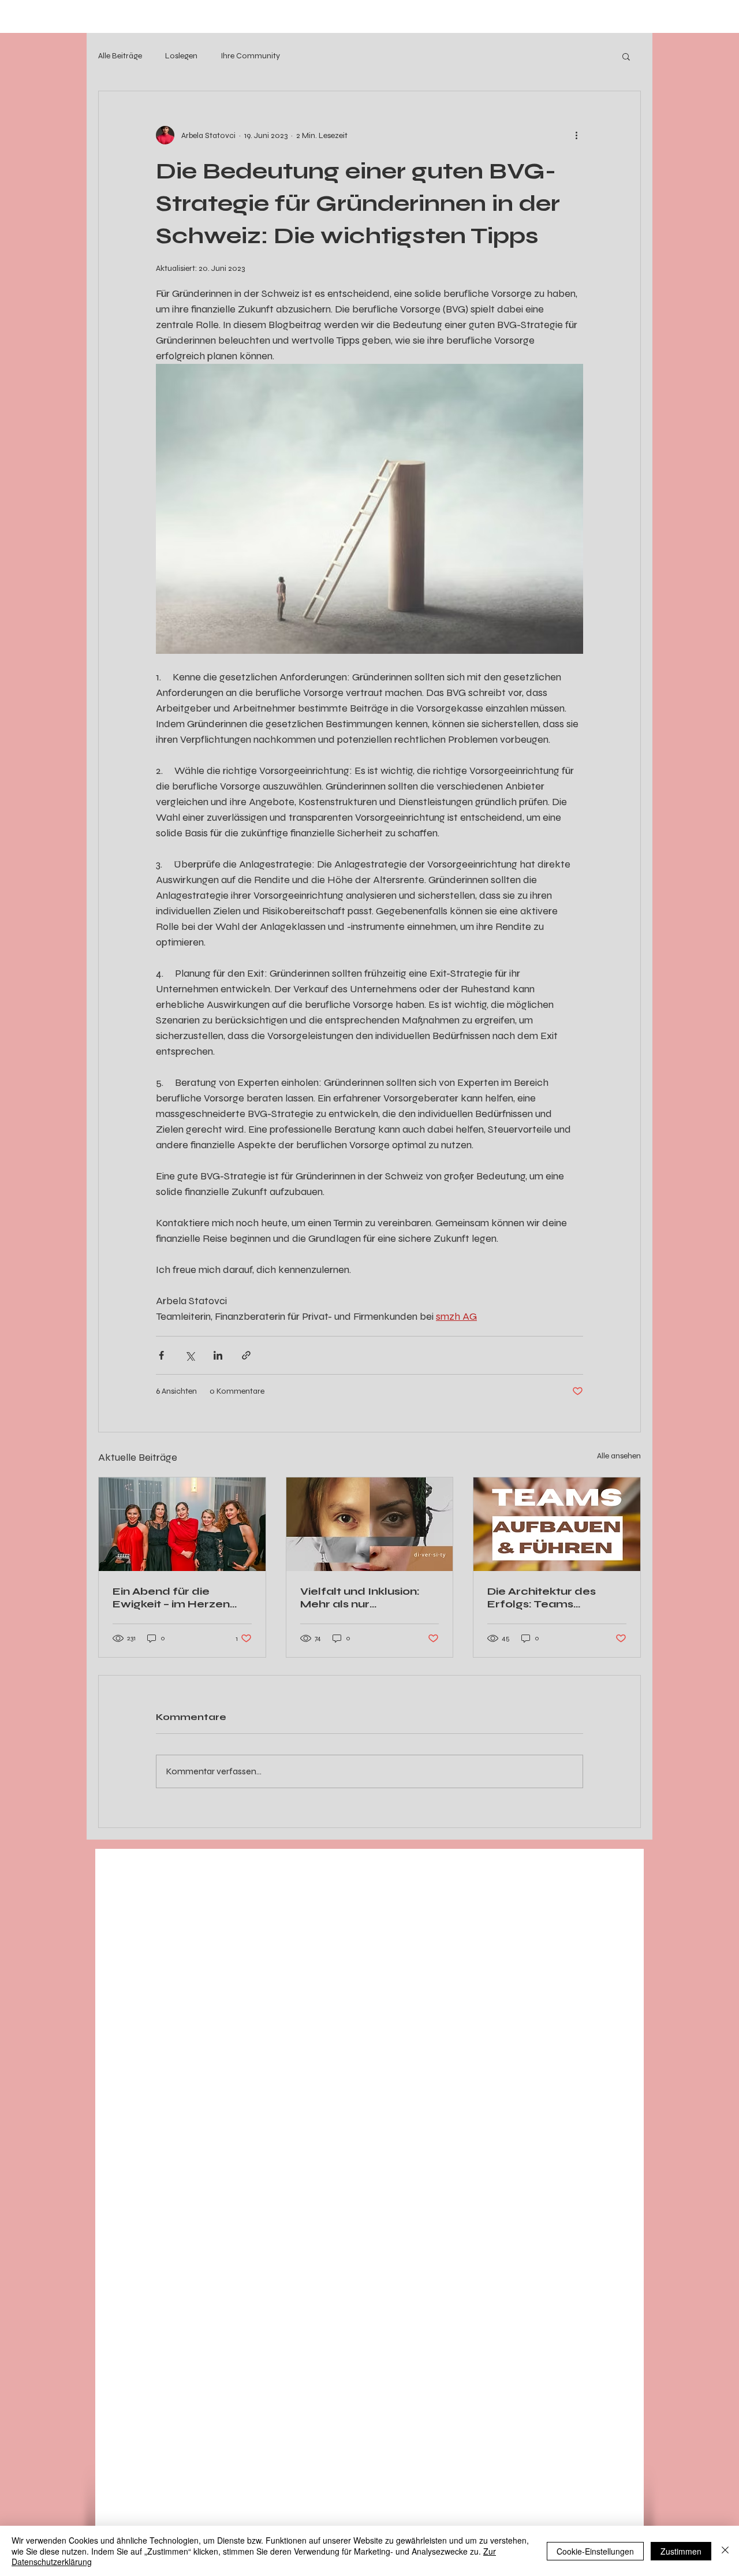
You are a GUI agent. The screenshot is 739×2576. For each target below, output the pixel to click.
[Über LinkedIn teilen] (218, 1355)
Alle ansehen (619, 1456)
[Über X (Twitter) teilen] (190, 1355)
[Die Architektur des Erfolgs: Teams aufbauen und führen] (557, 1524)
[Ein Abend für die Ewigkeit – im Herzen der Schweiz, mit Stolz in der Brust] (182, 1524)
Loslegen (181, 56)
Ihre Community (250, 56)
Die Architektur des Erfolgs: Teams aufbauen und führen (548, 1598)
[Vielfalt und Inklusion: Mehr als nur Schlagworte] (370, 1524)
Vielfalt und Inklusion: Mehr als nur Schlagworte (360, 1598)
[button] (626, 56)
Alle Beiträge (120, 56)
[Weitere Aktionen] (576, 135)
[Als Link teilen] (246, 1355)
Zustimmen (681, 2551)
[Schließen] (725, 2551)
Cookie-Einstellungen (595, 2551)
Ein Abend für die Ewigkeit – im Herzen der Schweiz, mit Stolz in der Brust (181, 1598)
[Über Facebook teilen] (161, 1355)
